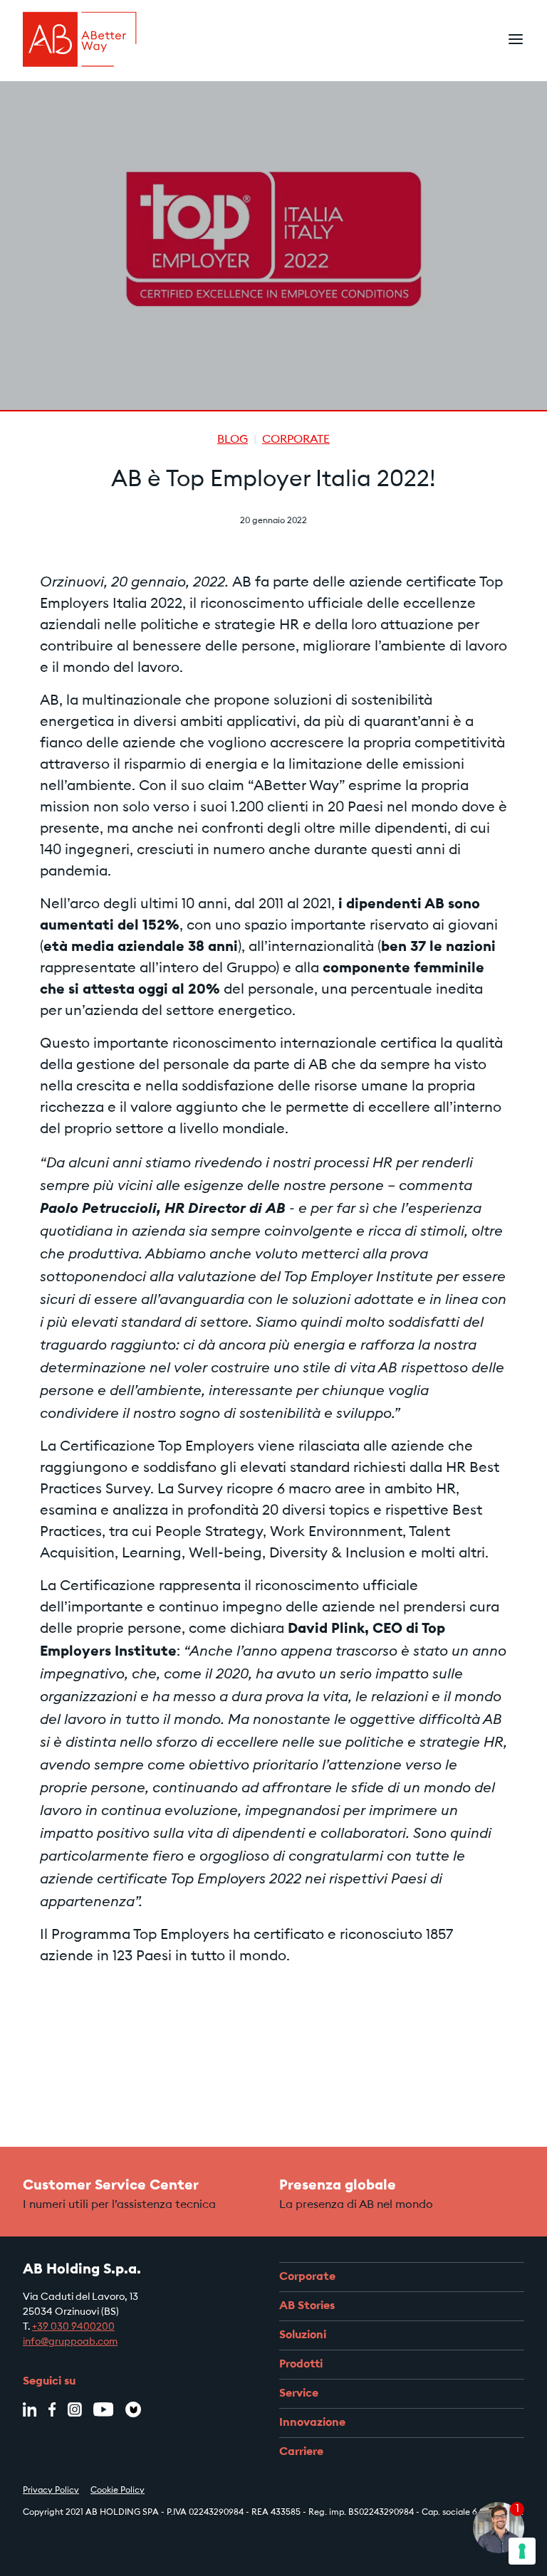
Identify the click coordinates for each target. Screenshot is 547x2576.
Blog (233, 440)
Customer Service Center (111, 2186)
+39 (41, 2328)
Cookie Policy (118, 2491)
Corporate (296, 440)
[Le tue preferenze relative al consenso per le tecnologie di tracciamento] (522, 2551)
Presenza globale (338, 2186)
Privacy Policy (51, 2491)
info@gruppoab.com (70, 2343)
